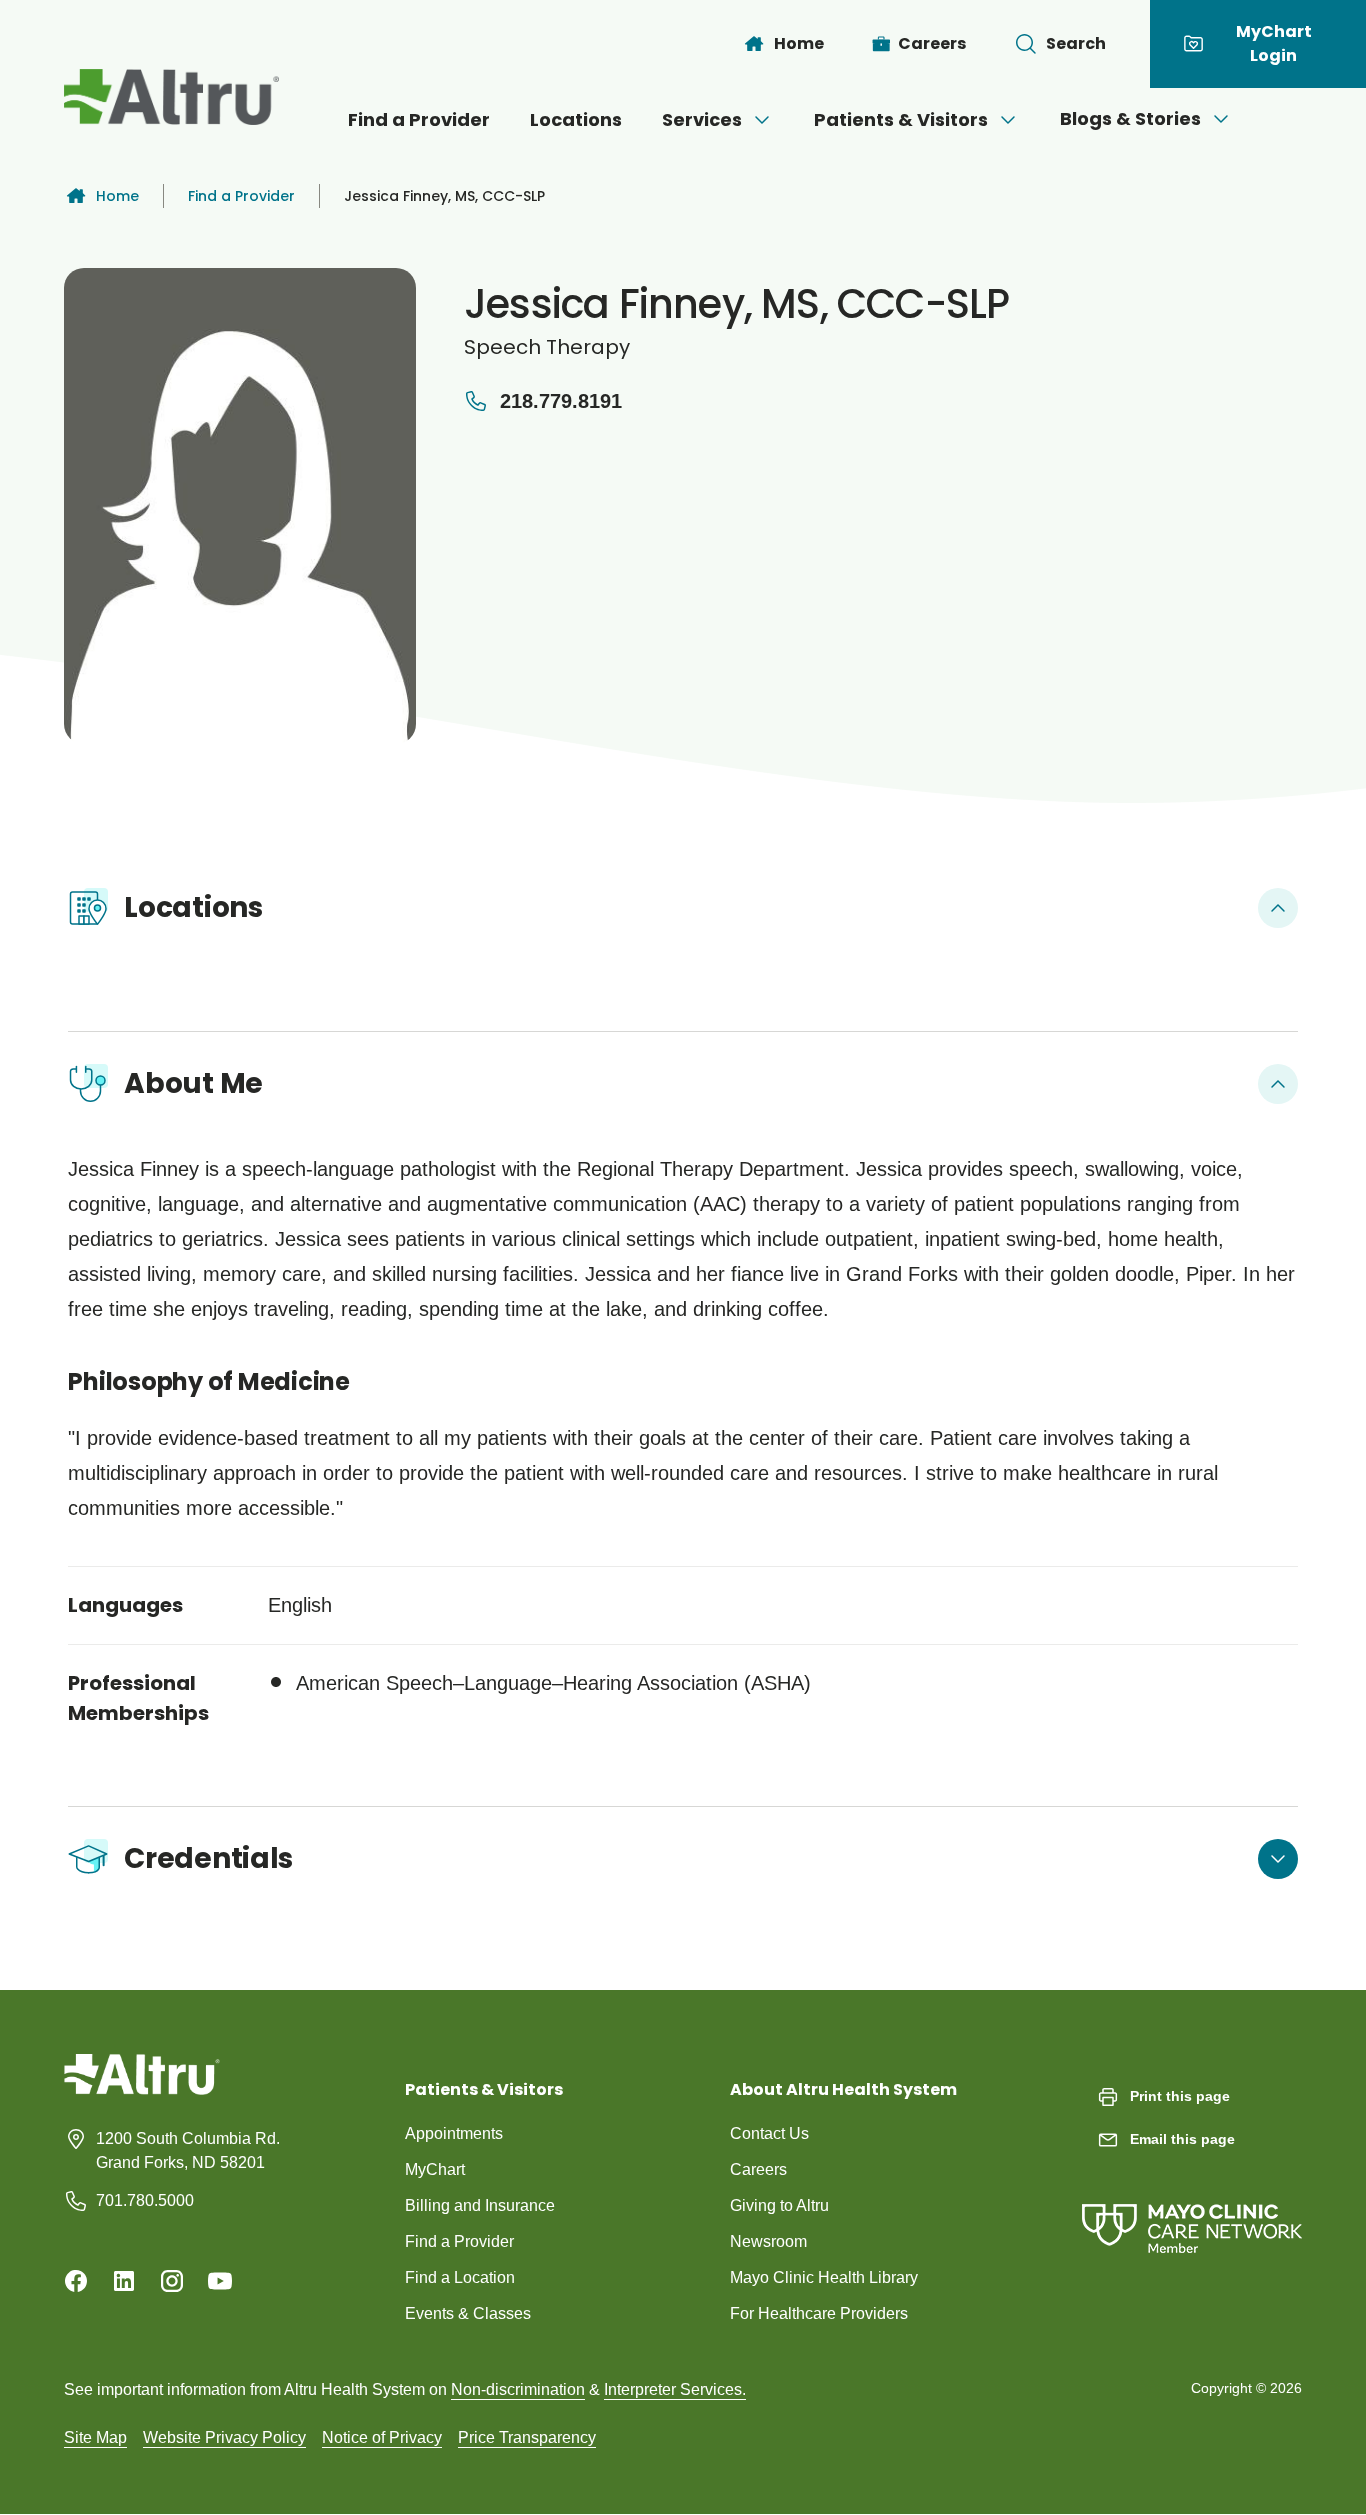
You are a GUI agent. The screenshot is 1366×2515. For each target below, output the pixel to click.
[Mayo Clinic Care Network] (1192, 2208)
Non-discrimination (518, 2389)
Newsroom (768, 2241)
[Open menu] (762, 120)
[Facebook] (76, 2281)
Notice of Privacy (382, 2437)
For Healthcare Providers (819, 2313)
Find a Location (460, 2277)
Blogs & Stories (1130, 118)
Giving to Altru (779, 2205)
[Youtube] (220, 2281)
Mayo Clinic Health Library (824, 2277)
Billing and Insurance (480, 2205)
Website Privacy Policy (224, 2437)
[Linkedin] (124, 2281)
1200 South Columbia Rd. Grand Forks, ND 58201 (188, 2150)
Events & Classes (468, 2313)
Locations (576, 119)
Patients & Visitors (901, 119)
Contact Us (769, 2133)
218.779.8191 (561, 401)
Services (702, 119)
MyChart (435, 2169)
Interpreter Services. (675, 2389)
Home (117, 196)
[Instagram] (172, 2281)
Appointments (454, 2133)
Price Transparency (527, 2437)
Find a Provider (419, 119)
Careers (758, 2169)
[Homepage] (142, 2089)
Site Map (95, 2437)
